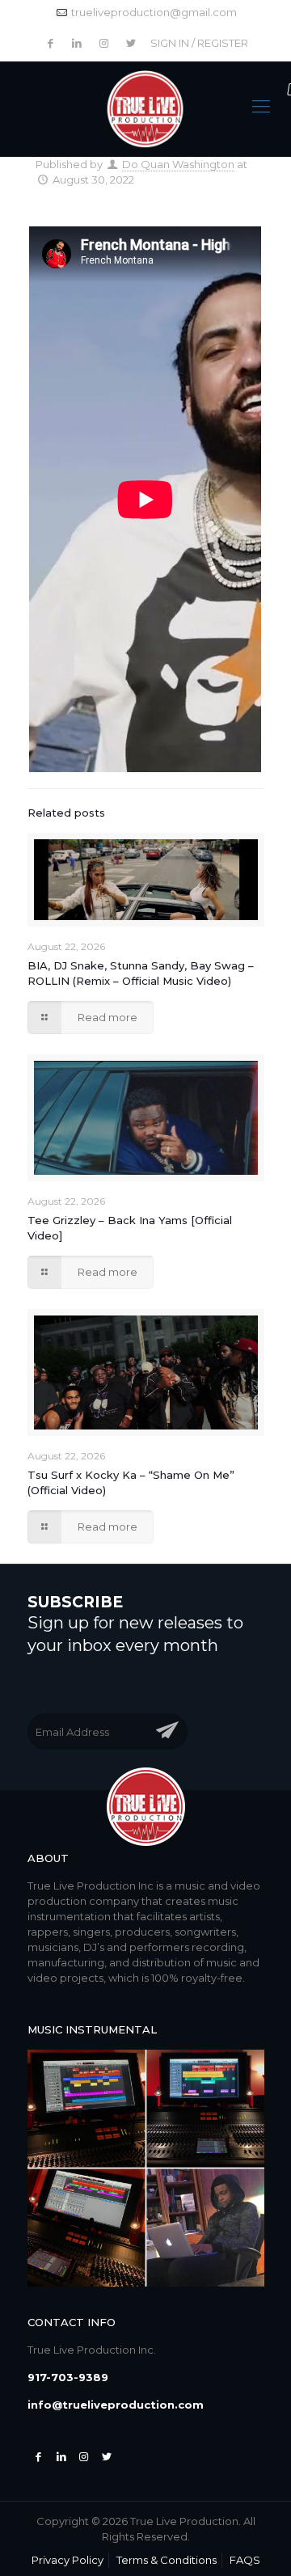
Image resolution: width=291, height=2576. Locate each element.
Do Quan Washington (178, 164)
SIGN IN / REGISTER (199, 43)
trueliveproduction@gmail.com (154, 12)
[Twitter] (61, 2456)
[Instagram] (84, 2456)
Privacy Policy (67, 2560)
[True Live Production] (146, 110)
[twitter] (107, 2456)
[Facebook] (39, 2456)
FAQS (245, 2560)
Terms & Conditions (167, 2560)
